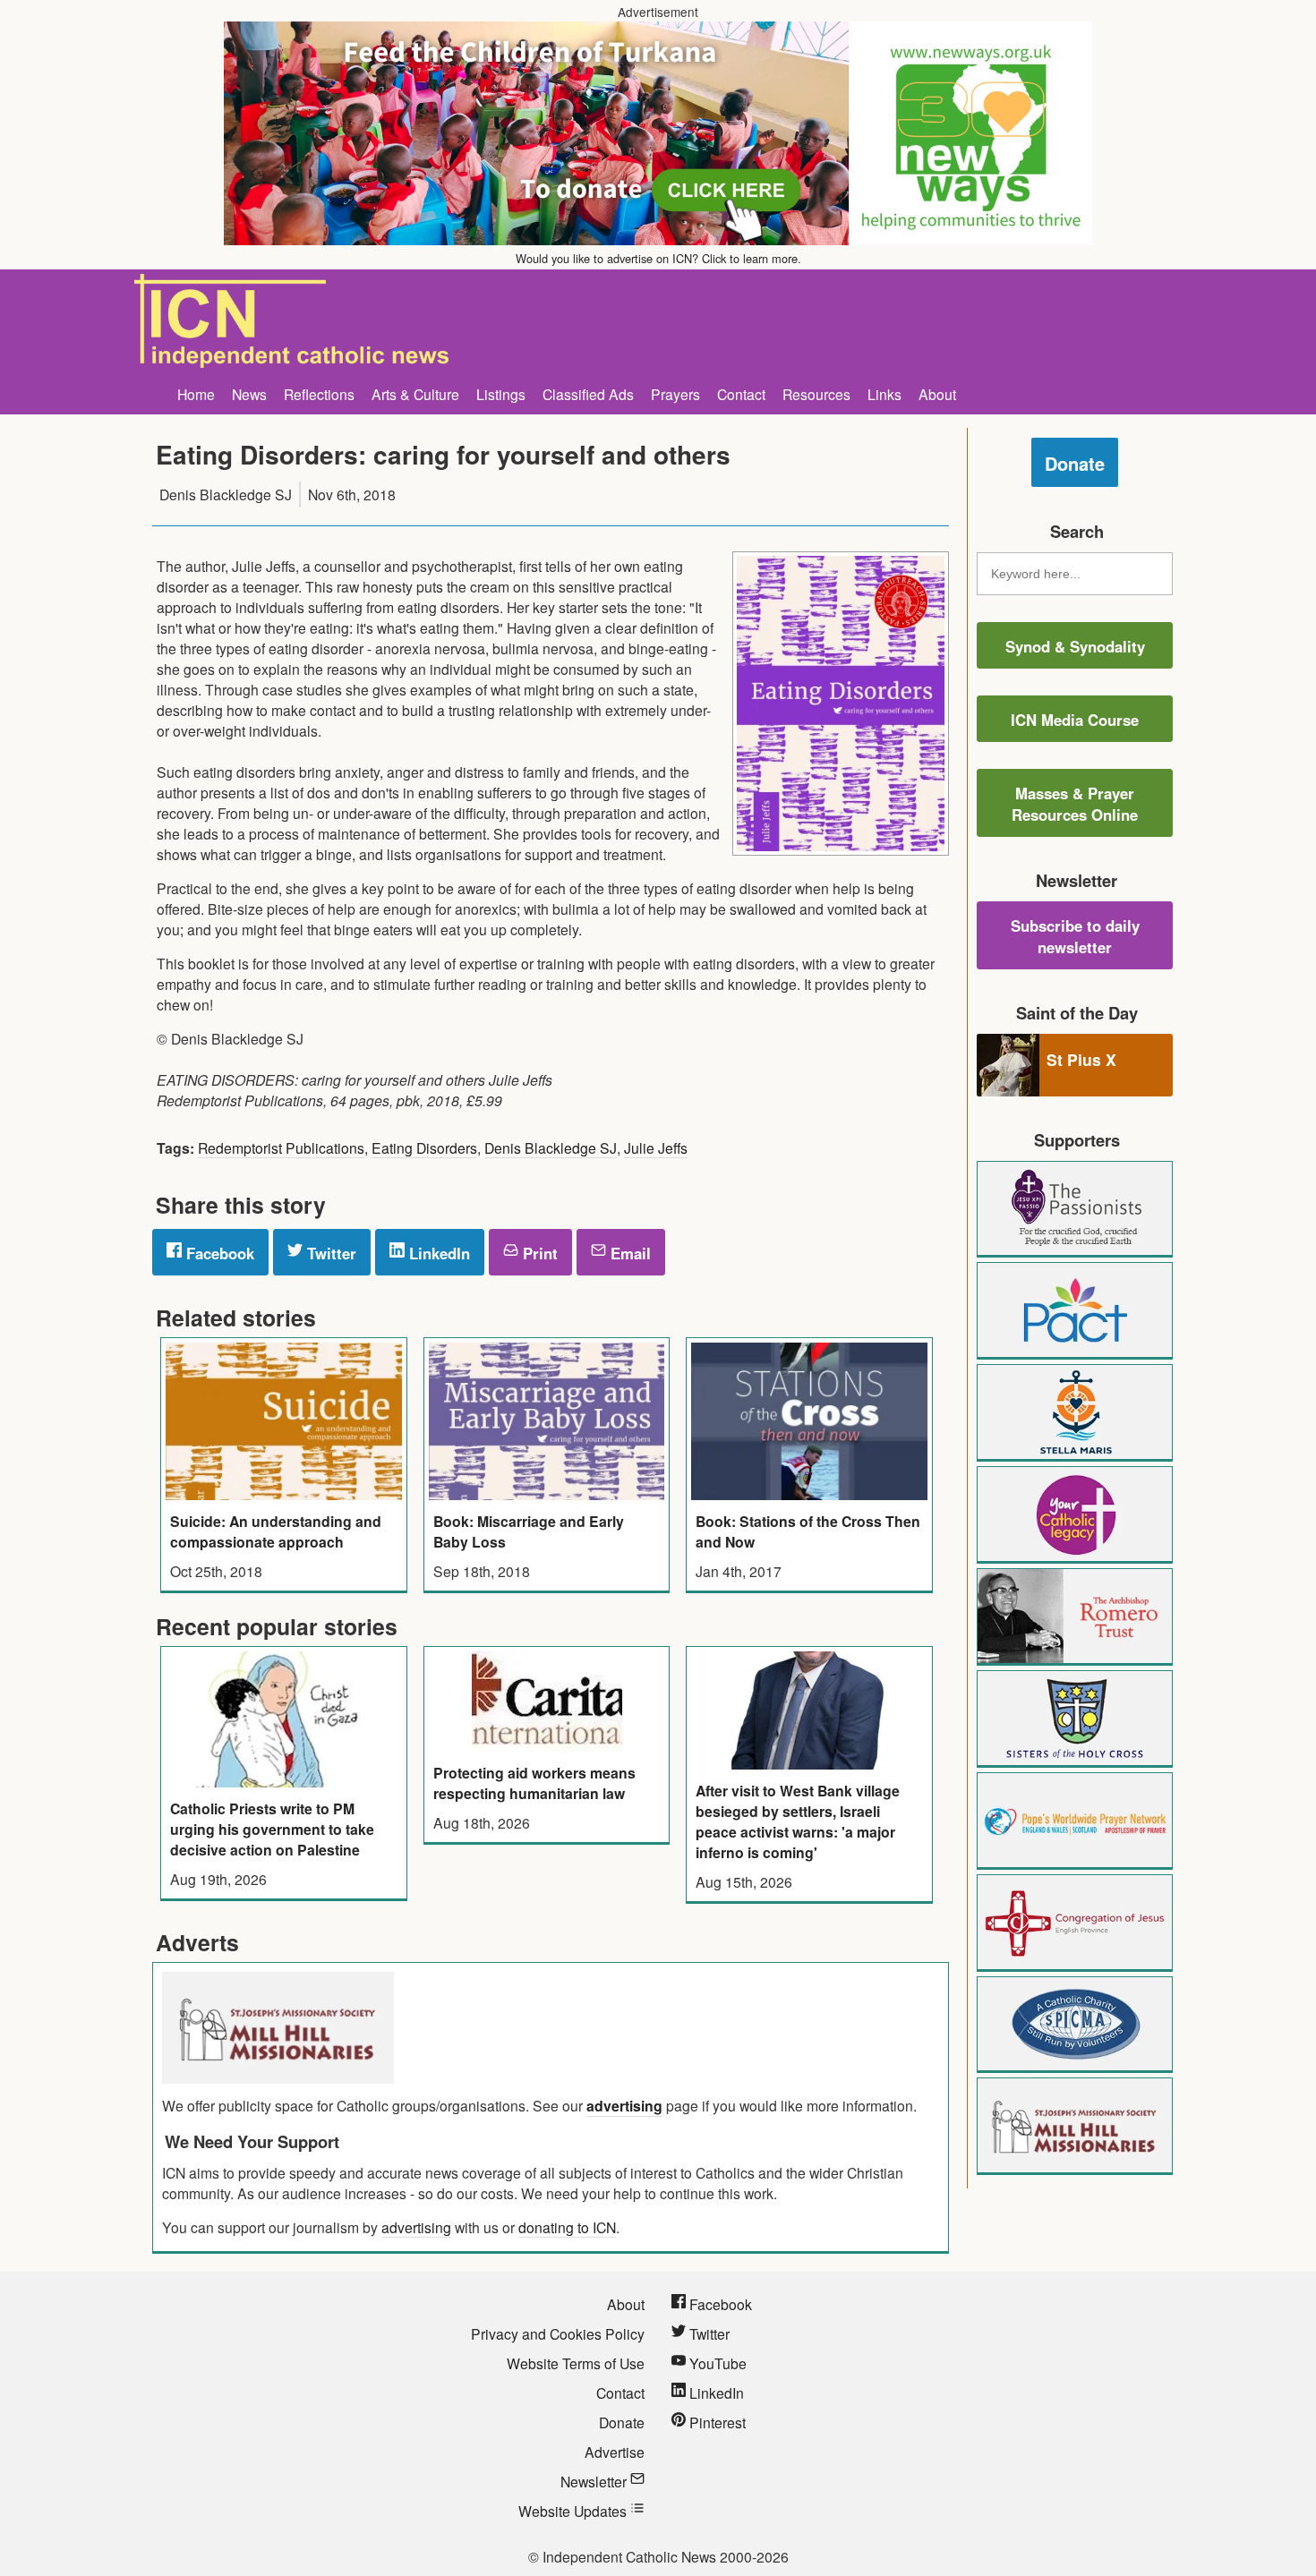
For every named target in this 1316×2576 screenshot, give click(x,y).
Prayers (675, 394)
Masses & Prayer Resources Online (1075, 804)
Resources (816, 394)
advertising (624, 2106)
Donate (1075, 463)
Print (538, 1253)
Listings (501, 394)
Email (628, 1253)
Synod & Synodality (1075, 646)
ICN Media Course (1075, 720)
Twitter (329, 1253)
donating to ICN (567, 2227)
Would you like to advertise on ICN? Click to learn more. (658, 258)
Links (884, 394)
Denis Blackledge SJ (551, 1147)
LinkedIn (437, 1253)
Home (196, 394)
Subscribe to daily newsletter (1075, 936)
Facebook (218, 1253)
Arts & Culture (415, 394)
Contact (741, 394)
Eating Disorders (424, 1147)
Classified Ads (588, 394)
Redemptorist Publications (281, 1147)
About (937, 394)
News (249, 394)
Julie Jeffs (656, 1147)
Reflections (319, 394)
